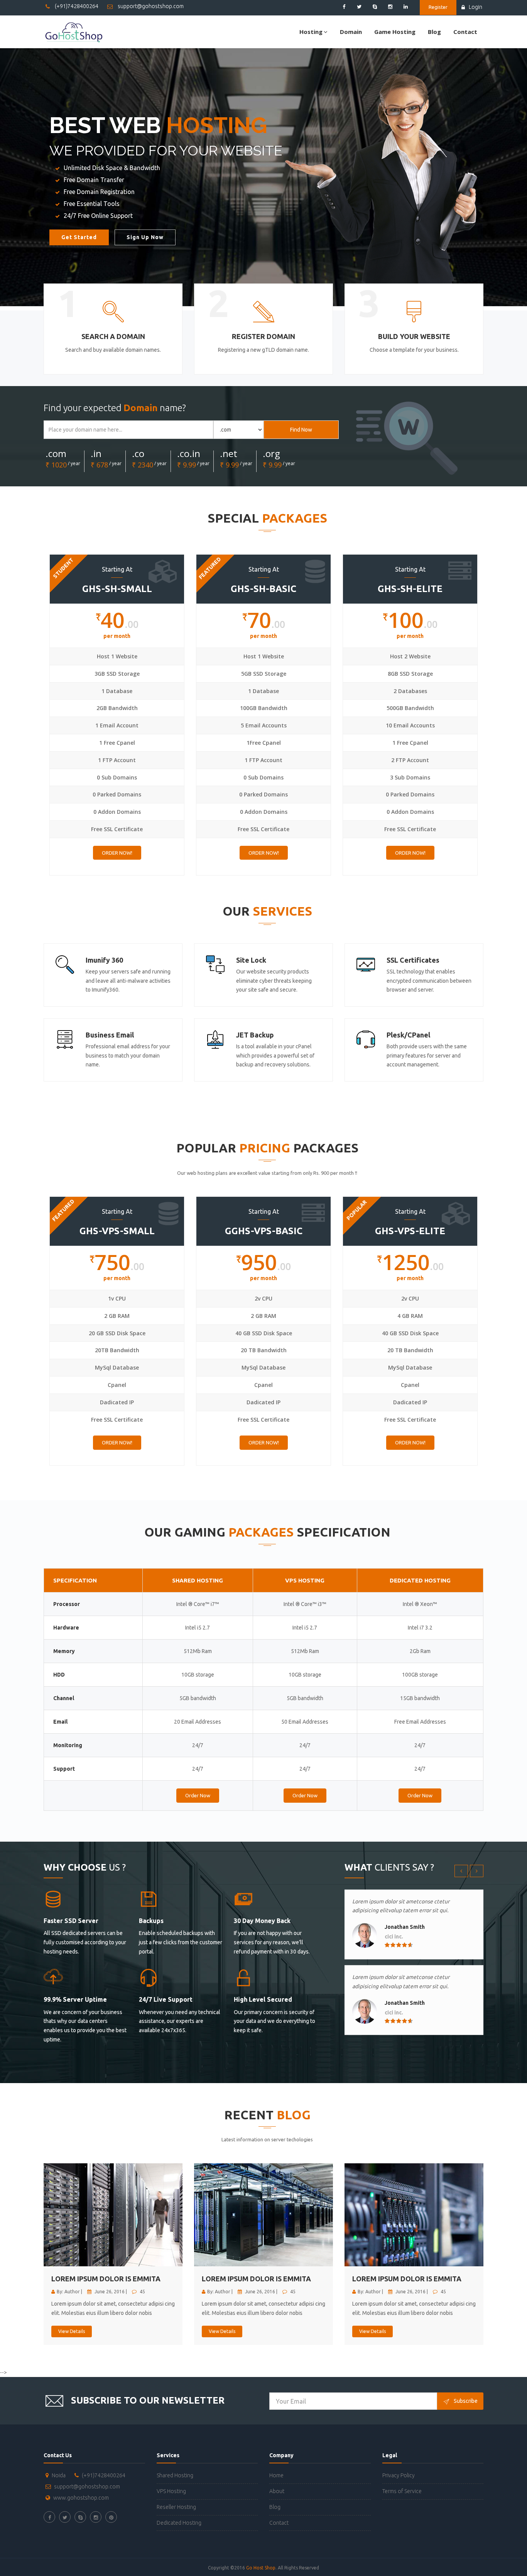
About (277, 2491)
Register (438, 7)
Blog (434, 32)
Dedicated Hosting (179, 2523)
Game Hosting (395, 32)
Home (276, 2475)
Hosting (311, 32)
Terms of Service (402, 2491)
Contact (465, 32)
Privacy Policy (399, 2475)
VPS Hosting (171, 2491)
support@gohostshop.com (150, 6)
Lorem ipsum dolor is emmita (106, 2279)
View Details (72, 2331)
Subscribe (466, 2401)
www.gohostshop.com (81, 2498)
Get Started (79, 237)
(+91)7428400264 (76, 6)
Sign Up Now (145, 237)
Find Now (301, 430)
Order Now (198, 1795)
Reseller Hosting (176, 2507)
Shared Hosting (175, 2475)
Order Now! (117, 853)
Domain (351, 32)
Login (475, 7)
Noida (59, 2475)
